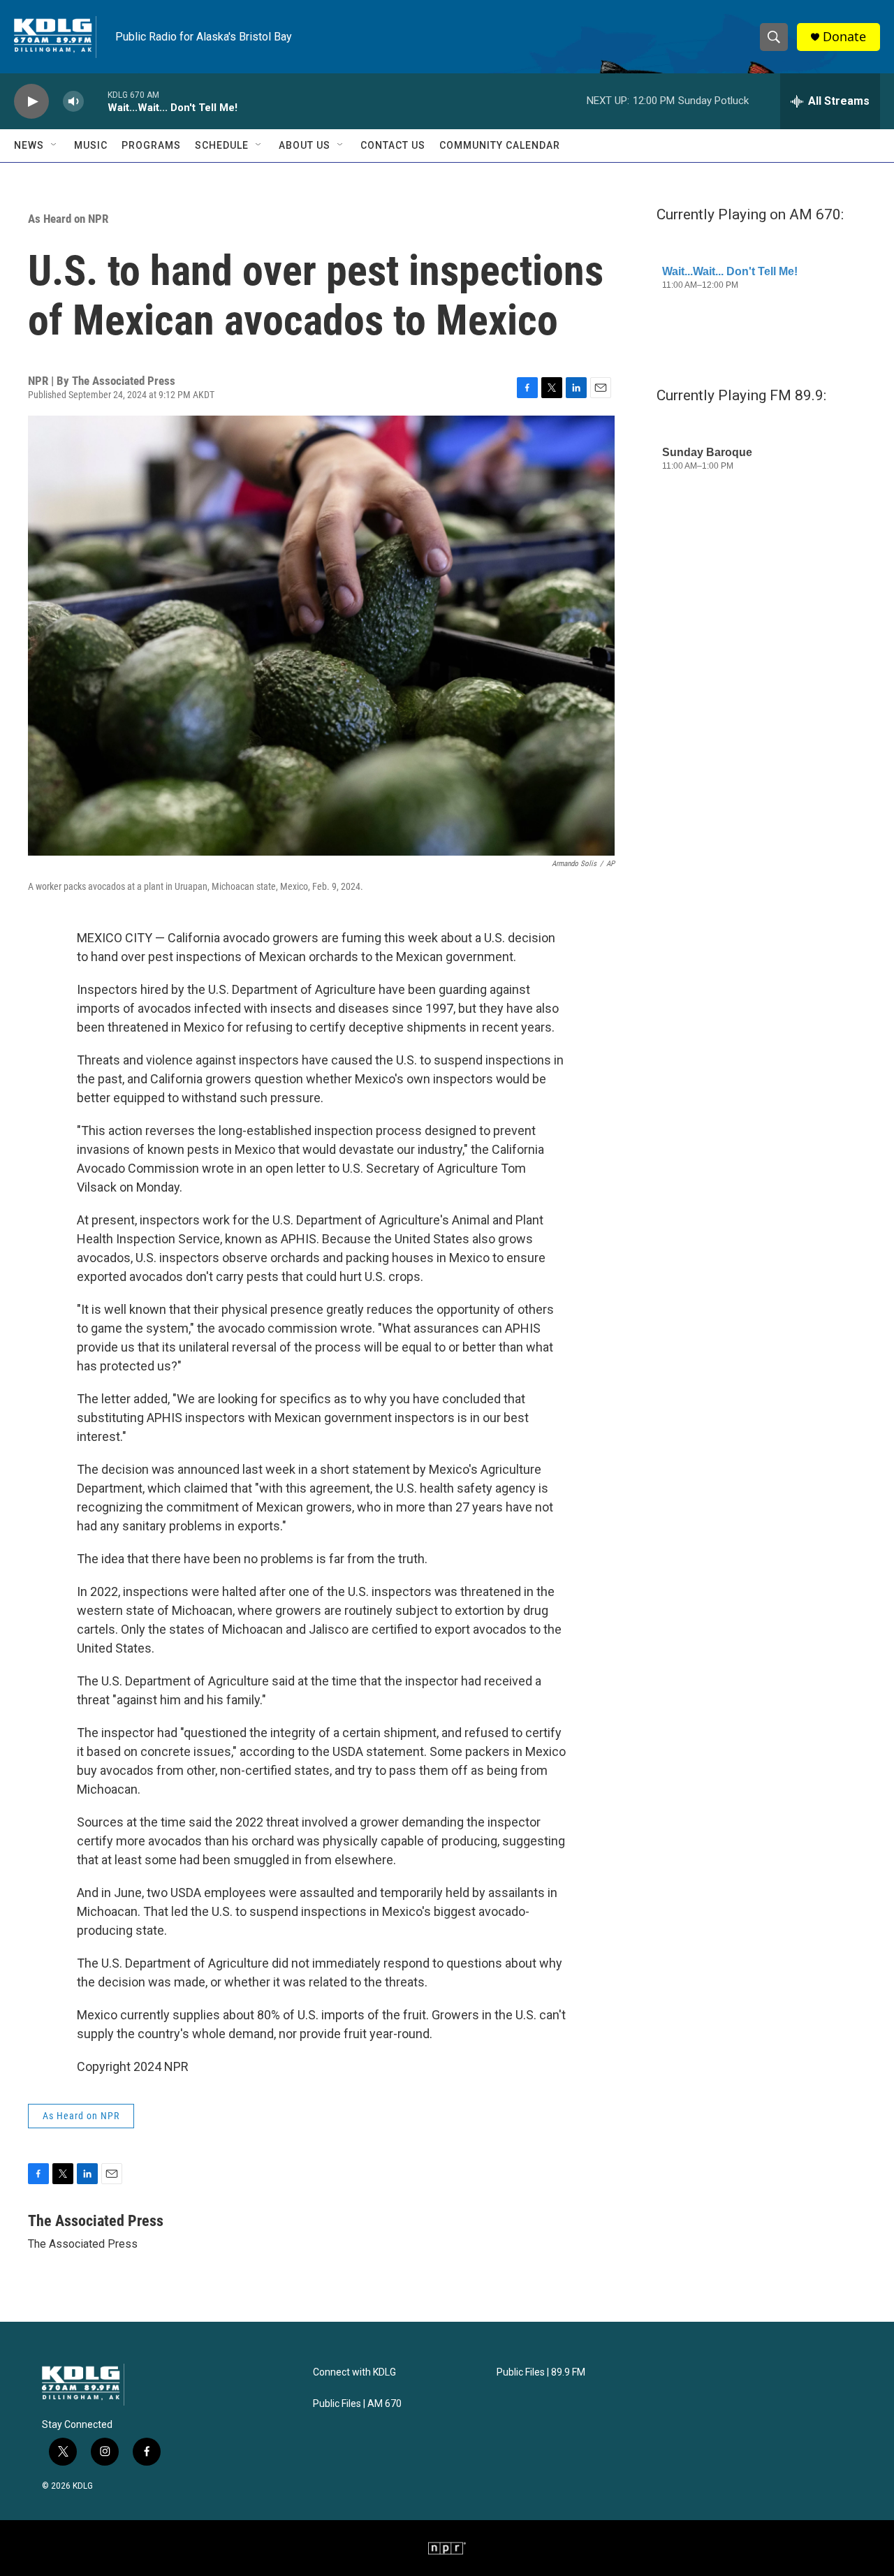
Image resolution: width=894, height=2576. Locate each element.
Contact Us (393, 145)
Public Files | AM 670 (357, 2404)
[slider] (96, 101)
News (29, 145)
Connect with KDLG (354, 2372)
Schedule (222, 145)
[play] (31, 102)
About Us (305, 145)
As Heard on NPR (68, 219)
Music (91, 145)
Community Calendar (500, 145)
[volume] (73, 102)
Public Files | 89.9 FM (541, 2372)
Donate (844, 37)
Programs (151, 145)
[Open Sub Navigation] (54, 145)
